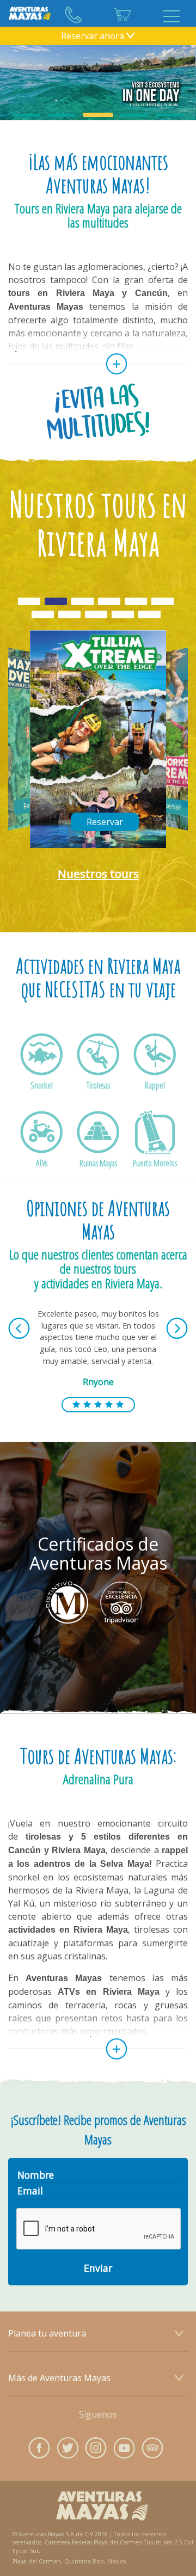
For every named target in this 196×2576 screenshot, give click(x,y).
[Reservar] (64, 841)
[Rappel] (155, 1070)
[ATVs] (41, 1148)
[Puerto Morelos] (155, 1148)
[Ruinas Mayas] (98, 1148)
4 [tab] (134, 115)
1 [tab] (26, 115)
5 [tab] (170, 115)
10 (149, 622)
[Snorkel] (41, 1070)
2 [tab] (62, 115)
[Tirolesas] (98, 1070)
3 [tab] (98, 115)
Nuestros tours (98, 874)
